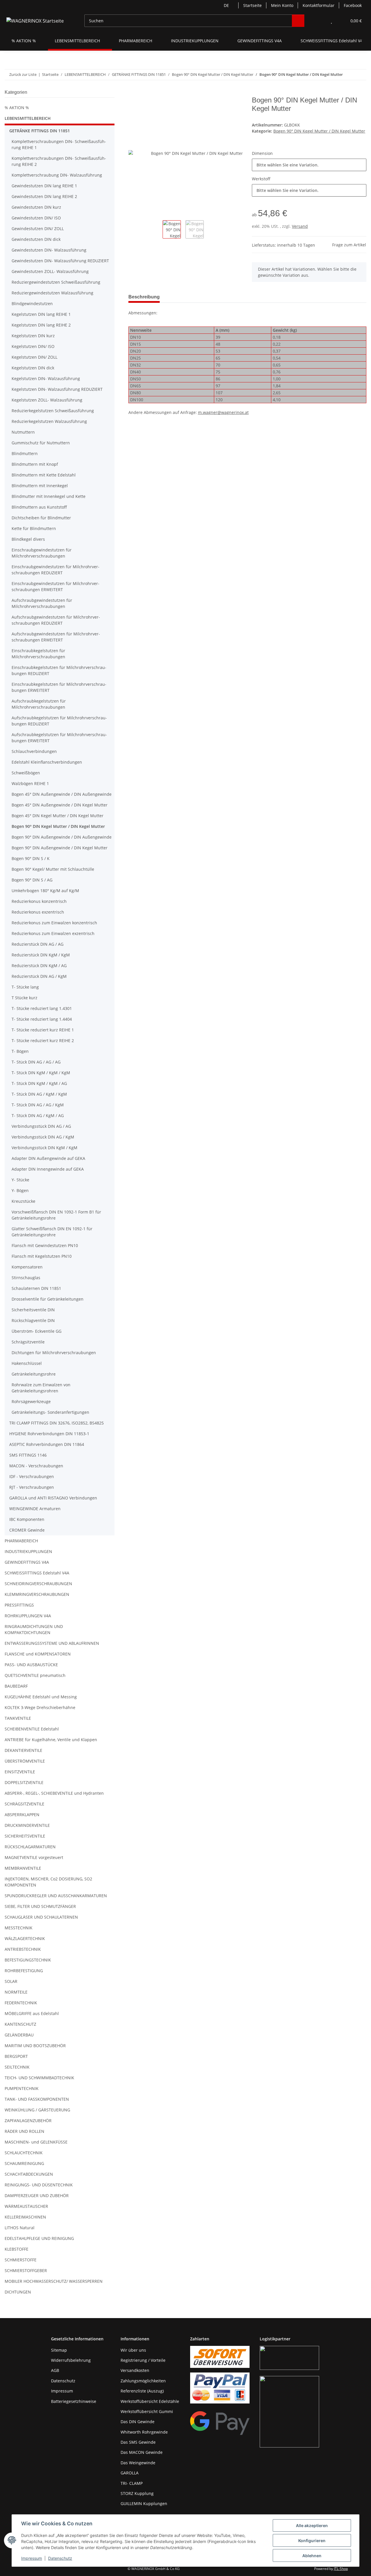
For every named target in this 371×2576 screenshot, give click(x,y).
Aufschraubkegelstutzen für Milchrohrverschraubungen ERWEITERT (59, 738)
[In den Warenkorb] (133, 93)
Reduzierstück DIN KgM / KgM (41, 955)
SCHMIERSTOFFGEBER (26, 2270)
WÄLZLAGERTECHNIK (25, 1938)
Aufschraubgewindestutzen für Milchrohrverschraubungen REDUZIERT (56, 620)
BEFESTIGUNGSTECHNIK (28, 1960)
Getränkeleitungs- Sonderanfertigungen (50, 1412)
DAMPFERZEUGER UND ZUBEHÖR (37, 2195)
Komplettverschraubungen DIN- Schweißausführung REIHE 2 (59, 161)
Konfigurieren (312, 2541)
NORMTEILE (16, 1992)
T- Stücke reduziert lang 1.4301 (42, 1008)
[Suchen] (298, 21)
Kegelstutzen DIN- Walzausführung (46, 378)
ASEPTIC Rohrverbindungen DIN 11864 (47, 1444)
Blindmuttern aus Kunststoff (39, 507)
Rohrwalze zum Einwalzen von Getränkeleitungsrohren (41, 1388)
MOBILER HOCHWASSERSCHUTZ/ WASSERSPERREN (54, 2281)
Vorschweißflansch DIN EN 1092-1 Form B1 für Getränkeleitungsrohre (56, 1215)
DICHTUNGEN (18, 2292)
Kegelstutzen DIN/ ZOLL (34, 357)
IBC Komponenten (27, 1519)
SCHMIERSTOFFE (21, 2260)
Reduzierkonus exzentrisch (38, 912)
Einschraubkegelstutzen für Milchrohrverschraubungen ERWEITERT (59, 687)
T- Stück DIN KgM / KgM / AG (39, 1083)
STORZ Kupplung (137, 2493)
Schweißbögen (26, 773)
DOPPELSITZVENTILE (24, 1782)
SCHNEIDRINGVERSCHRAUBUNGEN (38, 1584)
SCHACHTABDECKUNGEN (29, 2174)
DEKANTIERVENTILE (23, 1750)
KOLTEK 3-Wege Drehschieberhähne (40, 1707)
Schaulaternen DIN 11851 (36, 1288)
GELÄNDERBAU (19, 2035)
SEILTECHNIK (17, 2067)
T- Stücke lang (25, 987)
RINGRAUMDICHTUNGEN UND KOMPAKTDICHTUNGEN (34, 1629)
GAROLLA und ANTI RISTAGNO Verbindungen (53, 1498)
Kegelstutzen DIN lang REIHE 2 (41, 325)
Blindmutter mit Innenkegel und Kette (49, 496)
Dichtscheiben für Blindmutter (41, 518)
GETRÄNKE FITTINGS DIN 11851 (40, 131)
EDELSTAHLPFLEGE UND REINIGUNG (39, 2238)
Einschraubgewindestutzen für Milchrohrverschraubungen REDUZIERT (56, 570)
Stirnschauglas (26, 1278)
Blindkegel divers (28, 539)
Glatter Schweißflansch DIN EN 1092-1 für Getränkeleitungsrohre (52, 1232)
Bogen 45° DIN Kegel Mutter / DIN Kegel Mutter (58, 816)
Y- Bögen (20, 1190)
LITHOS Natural (20, 2228)
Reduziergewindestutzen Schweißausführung (56, 282)
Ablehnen (312, 2556)
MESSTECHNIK (19, 1928)
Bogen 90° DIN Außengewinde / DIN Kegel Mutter (60, 848)
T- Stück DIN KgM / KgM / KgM (41, 1073)
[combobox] (309, 165)
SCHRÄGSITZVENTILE (24, 1804)
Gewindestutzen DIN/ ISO (36, 218)
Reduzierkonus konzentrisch (39, 901)
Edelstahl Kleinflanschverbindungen (47, 762)
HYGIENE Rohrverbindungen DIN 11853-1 (49, 1434)
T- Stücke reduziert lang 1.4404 (42, 1019)
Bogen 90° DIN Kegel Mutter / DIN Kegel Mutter (319, 131)
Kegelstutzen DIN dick (33, 368)
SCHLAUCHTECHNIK (24, 2153)
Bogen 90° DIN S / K (31, 858)
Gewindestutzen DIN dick (36, 239)
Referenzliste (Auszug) (142, 2391)
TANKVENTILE (18, 1718)
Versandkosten (135, 2370)
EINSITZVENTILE (20, 1772)
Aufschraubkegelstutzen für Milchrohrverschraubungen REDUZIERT (59, 721)
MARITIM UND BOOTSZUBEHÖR (35, 2046)
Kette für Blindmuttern (34, 528)
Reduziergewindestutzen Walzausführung (52, 293)
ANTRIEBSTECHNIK (23, 1949)
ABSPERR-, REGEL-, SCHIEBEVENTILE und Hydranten (54, 1793)
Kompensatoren (27, 1267)
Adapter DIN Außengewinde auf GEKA (48, 1158)
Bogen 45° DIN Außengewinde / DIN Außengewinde (62, 794)
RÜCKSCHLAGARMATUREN (30, 1847)
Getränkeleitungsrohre (34, 1374)
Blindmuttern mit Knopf (35, 464)
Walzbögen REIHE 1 (30, 783)
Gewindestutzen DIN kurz (36, 207)
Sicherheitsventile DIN (33, 1310)
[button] (320, 21)
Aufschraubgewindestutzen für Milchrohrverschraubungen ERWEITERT (56, 637)
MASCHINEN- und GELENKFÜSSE (36, 2142)
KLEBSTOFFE (17, 2249)
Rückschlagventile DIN (33, 1320)
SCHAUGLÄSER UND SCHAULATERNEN (41, 1917)
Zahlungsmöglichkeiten (143, 2381)
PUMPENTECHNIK (22, 2088)
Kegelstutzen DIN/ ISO (33, 346)
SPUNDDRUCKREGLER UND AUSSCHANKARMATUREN (56, 1896)
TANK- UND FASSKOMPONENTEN (37, 2099)
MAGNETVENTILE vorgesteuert (34, 1857)
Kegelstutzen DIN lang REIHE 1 (41, 314)
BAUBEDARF (16, 1686)
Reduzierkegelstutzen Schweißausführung (53, 411)
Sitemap (59, 2350)
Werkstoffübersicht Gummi (147, 2411)
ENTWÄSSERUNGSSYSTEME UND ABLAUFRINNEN (52, 1643)
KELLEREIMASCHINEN (25, 2217)
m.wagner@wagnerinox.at (223, 412)
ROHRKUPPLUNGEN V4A (28, 1616)
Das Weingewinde (138, 2463)
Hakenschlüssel (27, 1363)
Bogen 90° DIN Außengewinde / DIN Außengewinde (62, 837)
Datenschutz (60, 2558)
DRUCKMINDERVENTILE (27, 1825)
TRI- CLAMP (132, 2483)
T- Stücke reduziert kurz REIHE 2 (43, 1041)
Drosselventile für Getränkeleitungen (48, 1299)
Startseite (252, 5)
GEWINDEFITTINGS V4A (27, 1562)
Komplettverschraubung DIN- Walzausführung (57, 175)
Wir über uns (133, 2350)
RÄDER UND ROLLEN (24, 2131)
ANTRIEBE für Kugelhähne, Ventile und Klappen (51, 1740)
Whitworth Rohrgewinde (144, 2432)
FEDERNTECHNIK (21, 2003)
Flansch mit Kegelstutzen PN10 (42, 1256)
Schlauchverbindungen (34, 751)
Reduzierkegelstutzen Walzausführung (49, 421)
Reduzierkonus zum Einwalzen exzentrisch (53, 933)
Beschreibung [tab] (144, 297)
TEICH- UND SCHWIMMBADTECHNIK (39, 2078)
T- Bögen (20, 1051)
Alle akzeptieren (312, 2525)
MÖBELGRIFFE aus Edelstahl (32, 2013)
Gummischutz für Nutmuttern (41, 443)
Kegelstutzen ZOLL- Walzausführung (47, 400)
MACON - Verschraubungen (36, 1466)
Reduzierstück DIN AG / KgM (39, 976)
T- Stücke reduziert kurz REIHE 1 (43, 1030)
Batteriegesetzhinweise (74, 2401)
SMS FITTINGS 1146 (28, 1455)
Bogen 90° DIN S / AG (32, 880)
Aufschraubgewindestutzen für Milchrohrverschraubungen (42, 603)
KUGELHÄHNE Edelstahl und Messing (41, 1697)
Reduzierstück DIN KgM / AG (39, 966)
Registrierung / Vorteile (143, 2360)
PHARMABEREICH (21, 1541)
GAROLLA (130, 2473)
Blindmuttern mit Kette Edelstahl (44, 475)
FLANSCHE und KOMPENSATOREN (38, 1654)
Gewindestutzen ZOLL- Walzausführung (50, 271)
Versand (300, 226)
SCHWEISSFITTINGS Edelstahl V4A (37, 1573)
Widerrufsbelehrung (71, 2360)
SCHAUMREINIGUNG (24, 2163)
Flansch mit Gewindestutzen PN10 (45, 1245)
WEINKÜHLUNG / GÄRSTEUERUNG (37, 2110)
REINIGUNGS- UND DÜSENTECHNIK (39, 2185)
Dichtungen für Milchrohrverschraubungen (54, 1353)
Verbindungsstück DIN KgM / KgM (44, 1148)
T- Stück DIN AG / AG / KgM (38, 1105)
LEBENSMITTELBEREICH (28, 118)
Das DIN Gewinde (138, 2422)
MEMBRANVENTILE (23, 1868)
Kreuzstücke (23, 1201)
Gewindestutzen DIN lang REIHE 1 (44, 186)
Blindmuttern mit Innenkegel (40, 486)
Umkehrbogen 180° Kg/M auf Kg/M (45, 891)
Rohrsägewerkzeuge (31, 1401)
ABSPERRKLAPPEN (22, 1815)
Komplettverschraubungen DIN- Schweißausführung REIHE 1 (59, 144)
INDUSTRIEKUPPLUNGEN (28, 1551)
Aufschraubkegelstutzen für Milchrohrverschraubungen (39, 704)
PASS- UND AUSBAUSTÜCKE (31, 1665)
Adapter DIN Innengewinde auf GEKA (48, 1169)
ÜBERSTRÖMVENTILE (25, 1761)
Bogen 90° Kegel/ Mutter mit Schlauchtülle (53, 869)
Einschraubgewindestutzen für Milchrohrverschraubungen (42, 553)
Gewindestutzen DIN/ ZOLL (38, 229)
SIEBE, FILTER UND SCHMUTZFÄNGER (40, 1906)
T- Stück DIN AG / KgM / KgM (39, 1094)
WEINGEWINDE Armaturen (35, 1509)
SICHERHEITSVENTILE (25, 1836)
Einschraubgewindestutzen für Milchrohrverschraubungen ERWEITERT (56, 586)
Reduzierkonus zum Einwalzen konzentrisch (54, 923)
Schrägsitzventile (28, 1342)
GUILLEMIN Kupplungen (144, 2503)
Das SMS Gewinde (138, 2442)
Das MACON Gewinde (142, 2452)
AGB (55, 2370)
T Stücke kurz (24, 998)
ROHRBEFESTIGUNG (24, 1971)
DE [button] (226, 5)
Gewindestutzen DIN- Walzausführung (49, 250)
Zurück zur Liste (23, 74)
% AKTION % (17, 108)
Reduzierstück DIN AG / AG (38, 944)
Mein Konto (282, 5)
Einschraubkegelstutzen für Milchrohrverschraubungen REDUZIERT (59, 670)
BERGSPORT (16, 2056)
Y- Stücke (20, 1180)
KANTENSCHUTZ (20, 2024)
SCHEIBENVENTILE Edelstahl (32, 1729)
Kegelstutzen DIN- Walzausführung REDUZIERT (57, 389)
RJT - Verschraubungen (32, 1487)
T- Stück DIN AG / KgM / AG (38, 1115)
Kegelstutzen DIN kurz (33, 336)
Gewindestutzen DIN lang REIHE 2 (44, 196)
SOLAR (11, 1981)
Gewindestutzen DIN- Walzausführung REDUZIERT (60, 261)
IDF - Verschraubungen (32, 1476)
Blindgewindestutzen (32, 304)
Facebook (353, 5)
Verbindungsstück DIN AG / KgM (43, 1137)
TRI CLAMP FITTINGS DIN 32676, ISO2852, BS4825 (57, 1423)
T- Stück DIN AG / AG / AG (36, 1062)
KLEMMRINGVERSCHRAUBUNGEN (37, 1594)
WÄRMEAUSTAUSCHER (26, 2206)
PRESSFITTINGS (19, 1605)
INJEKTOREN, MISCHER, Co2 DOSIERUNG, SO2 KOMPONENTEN (48, 1882)
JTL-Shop (341, 2569)
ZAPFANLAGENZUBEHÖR (28, 2121)
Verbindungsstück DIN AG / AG (41, 1126)
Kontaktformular (319, 5)
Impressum (32, 2558)
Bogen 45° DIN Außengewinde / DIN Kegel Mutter (60, 805)
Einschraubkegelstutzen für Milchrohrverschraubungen (38, 654)
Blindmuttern (25, 453)
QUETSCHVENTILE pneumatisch (35, 1675)
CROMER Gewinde (27, 1530)
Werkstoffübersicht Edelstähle (150, 2401)
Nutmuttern (23, 432)
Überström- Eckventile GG (37, 1331)
